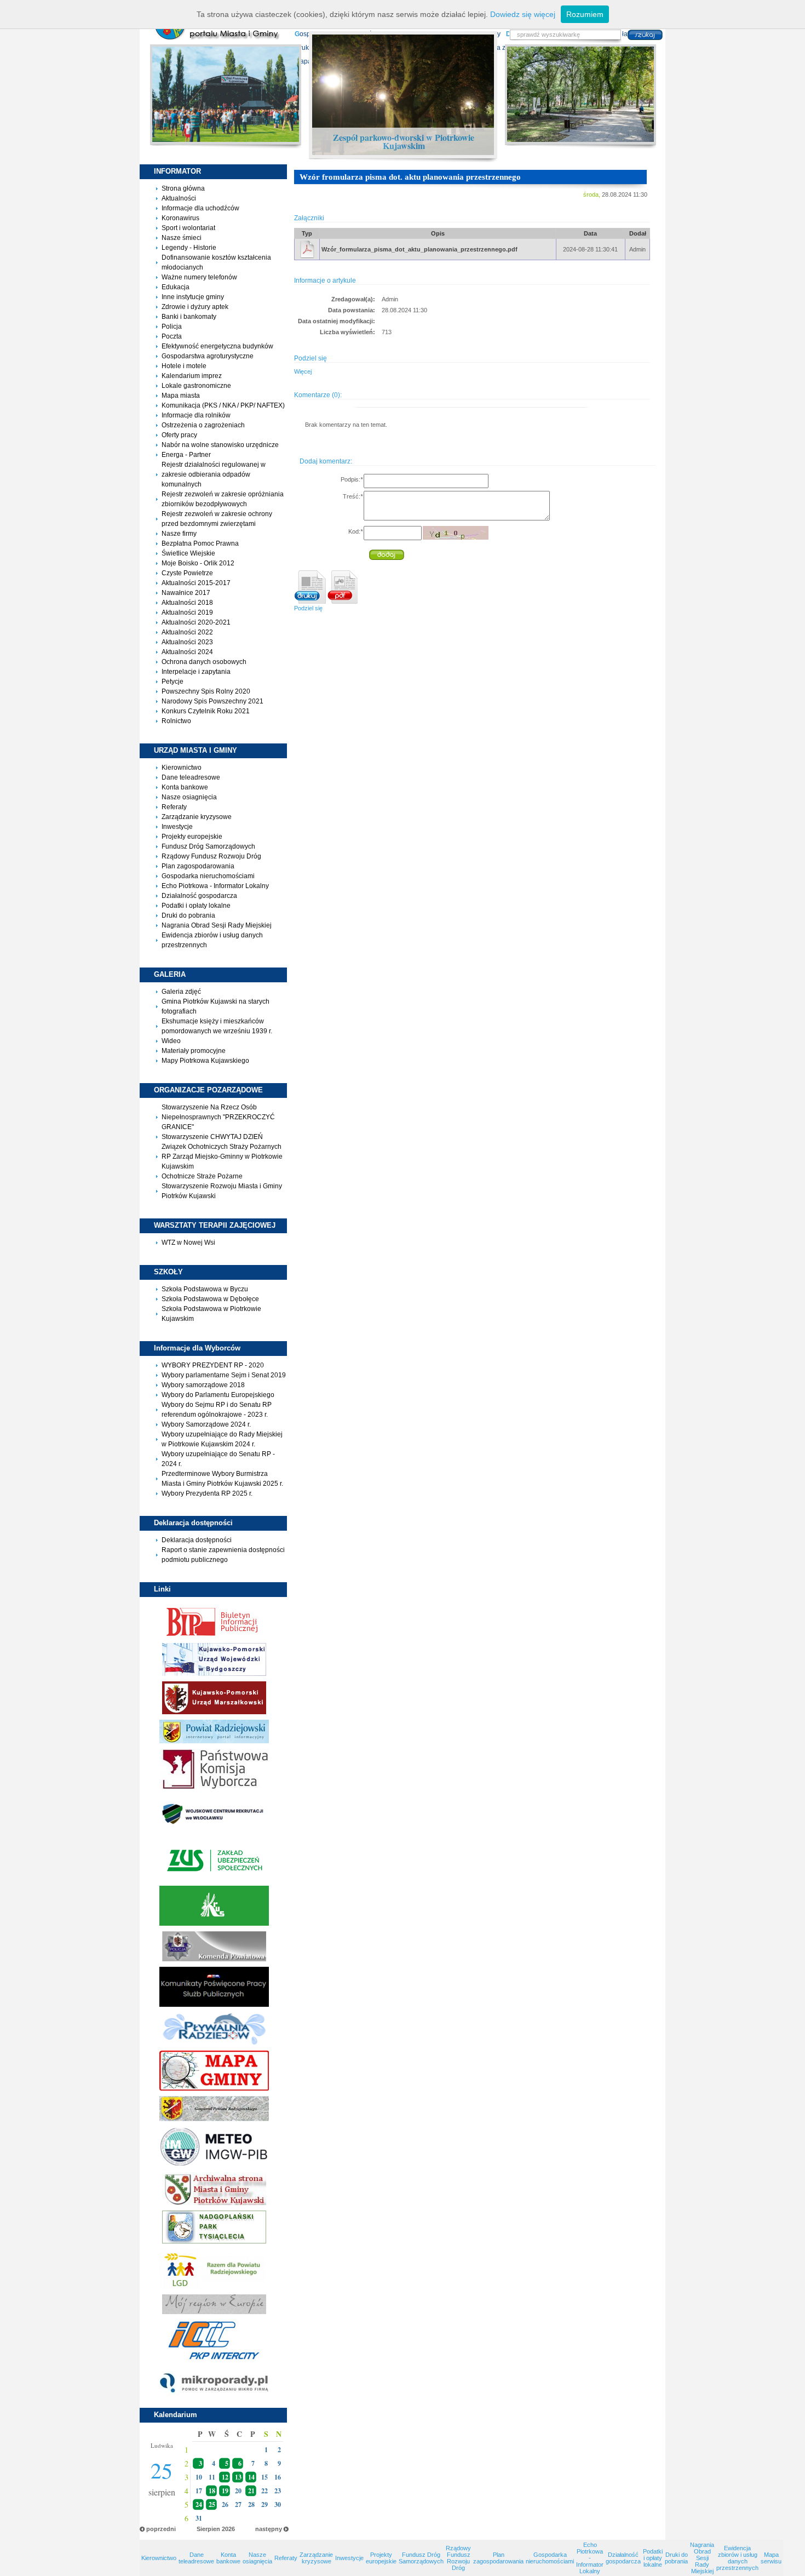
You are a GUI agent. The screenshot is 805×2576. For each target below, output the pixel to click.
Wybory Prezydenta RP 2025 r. (207, 1493)
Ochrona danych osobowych (204, 662)
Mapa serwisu (771, 2558)
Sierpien (208, 2529)
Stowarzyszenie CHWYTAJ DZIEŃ (212, 1137)
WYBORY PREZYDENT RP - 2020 (213, 1365)
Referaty (174, 807)
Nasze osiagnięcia (189, 797)
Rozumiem (585, 14)
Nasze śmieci (182, 238)
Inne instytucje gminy (193, 297)
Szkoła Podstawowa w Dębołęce (210, 1299)
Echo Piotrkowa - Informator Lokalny (215, 886)
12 (225, 2477)
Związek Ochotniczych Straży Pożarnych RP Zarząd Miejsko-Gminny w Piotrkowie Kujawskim (222, 1157)
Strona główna (183, 188)
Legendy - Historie (189, 248)
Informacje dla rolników (196, 415)
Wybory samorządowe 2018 (203, 1385)
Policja (172, 327)
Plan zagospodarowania (198, 866)
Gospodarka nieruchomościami (208, 876)
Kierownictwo (182, 768)
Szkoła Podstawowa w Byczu (205, 1289)
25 (212, 2505)
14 (251, 2477)
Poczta (172, 336)
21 (251, 2491)
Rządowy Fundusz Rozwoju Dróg (211, 856)
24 (199, 2505)
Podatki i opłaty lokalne (196, 906)
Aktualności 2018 (187, 603)
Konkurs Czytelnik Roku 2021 (206, 711)
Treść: (353, 496)
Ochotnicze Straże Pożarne (202, 1176)
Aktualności (179, 198)
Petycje (173, 682)
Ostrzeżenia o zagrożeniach (203, 425)
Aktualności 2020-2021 (196, 622)
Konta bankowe (185, 787)
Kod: (355, 531)
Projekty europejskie (192, 837)
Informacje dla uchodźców (200, 208)
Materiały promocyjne (194, 1051)
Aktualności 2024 (187, 652)
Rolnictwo (176, 721)
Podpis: (352, 479)
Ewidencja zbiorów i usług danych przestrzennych (737, 2558)
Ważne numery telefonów (199, 277)
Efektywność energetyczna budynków (217, 346)
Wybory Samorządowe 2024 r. (206, 1424)
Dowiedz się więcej (523, 14)
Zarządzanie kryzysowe (197, 817)
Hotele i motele (184, 366)
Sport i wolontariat (188, 228)
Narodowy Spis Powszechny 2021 (212, 701)
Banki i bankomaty (189, 317)
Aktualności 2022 (187, 632)
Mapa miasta (181, 396)
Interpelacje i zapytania (196, 672)
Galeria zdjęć (181, 992)
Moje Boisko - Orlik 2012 (198, 563)
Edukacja (176, 287)
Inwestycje (177, 827)
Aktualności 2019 (187, 612)
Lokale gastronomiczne (196, 386)
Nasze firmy (179, 534)
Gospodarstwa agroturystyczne (208, 356)
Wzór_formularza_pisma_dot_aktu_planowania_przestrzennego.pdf (419, 249)
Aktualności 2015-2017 (196, 583)
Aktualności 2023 (187, 642)
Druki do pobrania (188, 915)
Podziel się (308, 608)
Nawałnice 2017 (186, 593)
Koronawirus (180, 218)
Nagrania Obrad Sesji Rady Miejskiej (217, 925)
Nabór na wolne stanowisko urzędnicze (220, 445)
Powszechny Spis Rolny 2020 (206, 691)
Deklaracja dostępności (197, 1540)
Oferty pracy (179, 435)
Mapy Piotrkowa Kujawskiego (205, 1061)
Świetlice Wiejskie (188, 553)
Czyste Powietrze (187, 573)
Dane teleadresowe (191, 777)
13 (238, 2477)
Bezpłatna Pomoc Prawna (200, 543)
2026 (228, 2529)
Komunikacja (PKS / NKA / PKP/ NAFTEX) (223, 405)
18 (212, 2491)
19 (225, 2491)
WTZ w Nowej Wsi (188, 1243)
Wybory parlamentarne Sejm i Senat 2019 (224, 1375)
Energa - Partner (186, 455)
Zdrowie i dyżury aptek (195, 307)
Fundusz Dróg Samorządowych (208, 846)
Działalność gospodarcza (199, 896)
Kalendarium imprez (192, 376)
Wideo (171, 1041)
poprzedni (161, 2529)
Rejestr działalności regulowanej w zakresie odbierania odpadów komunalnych (214, 474)
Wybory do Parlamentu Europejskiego (218, 1395)
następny (269, 2529)
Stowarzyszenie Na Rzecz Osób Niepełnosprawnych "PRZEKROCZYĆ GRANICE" (218, 1117)
